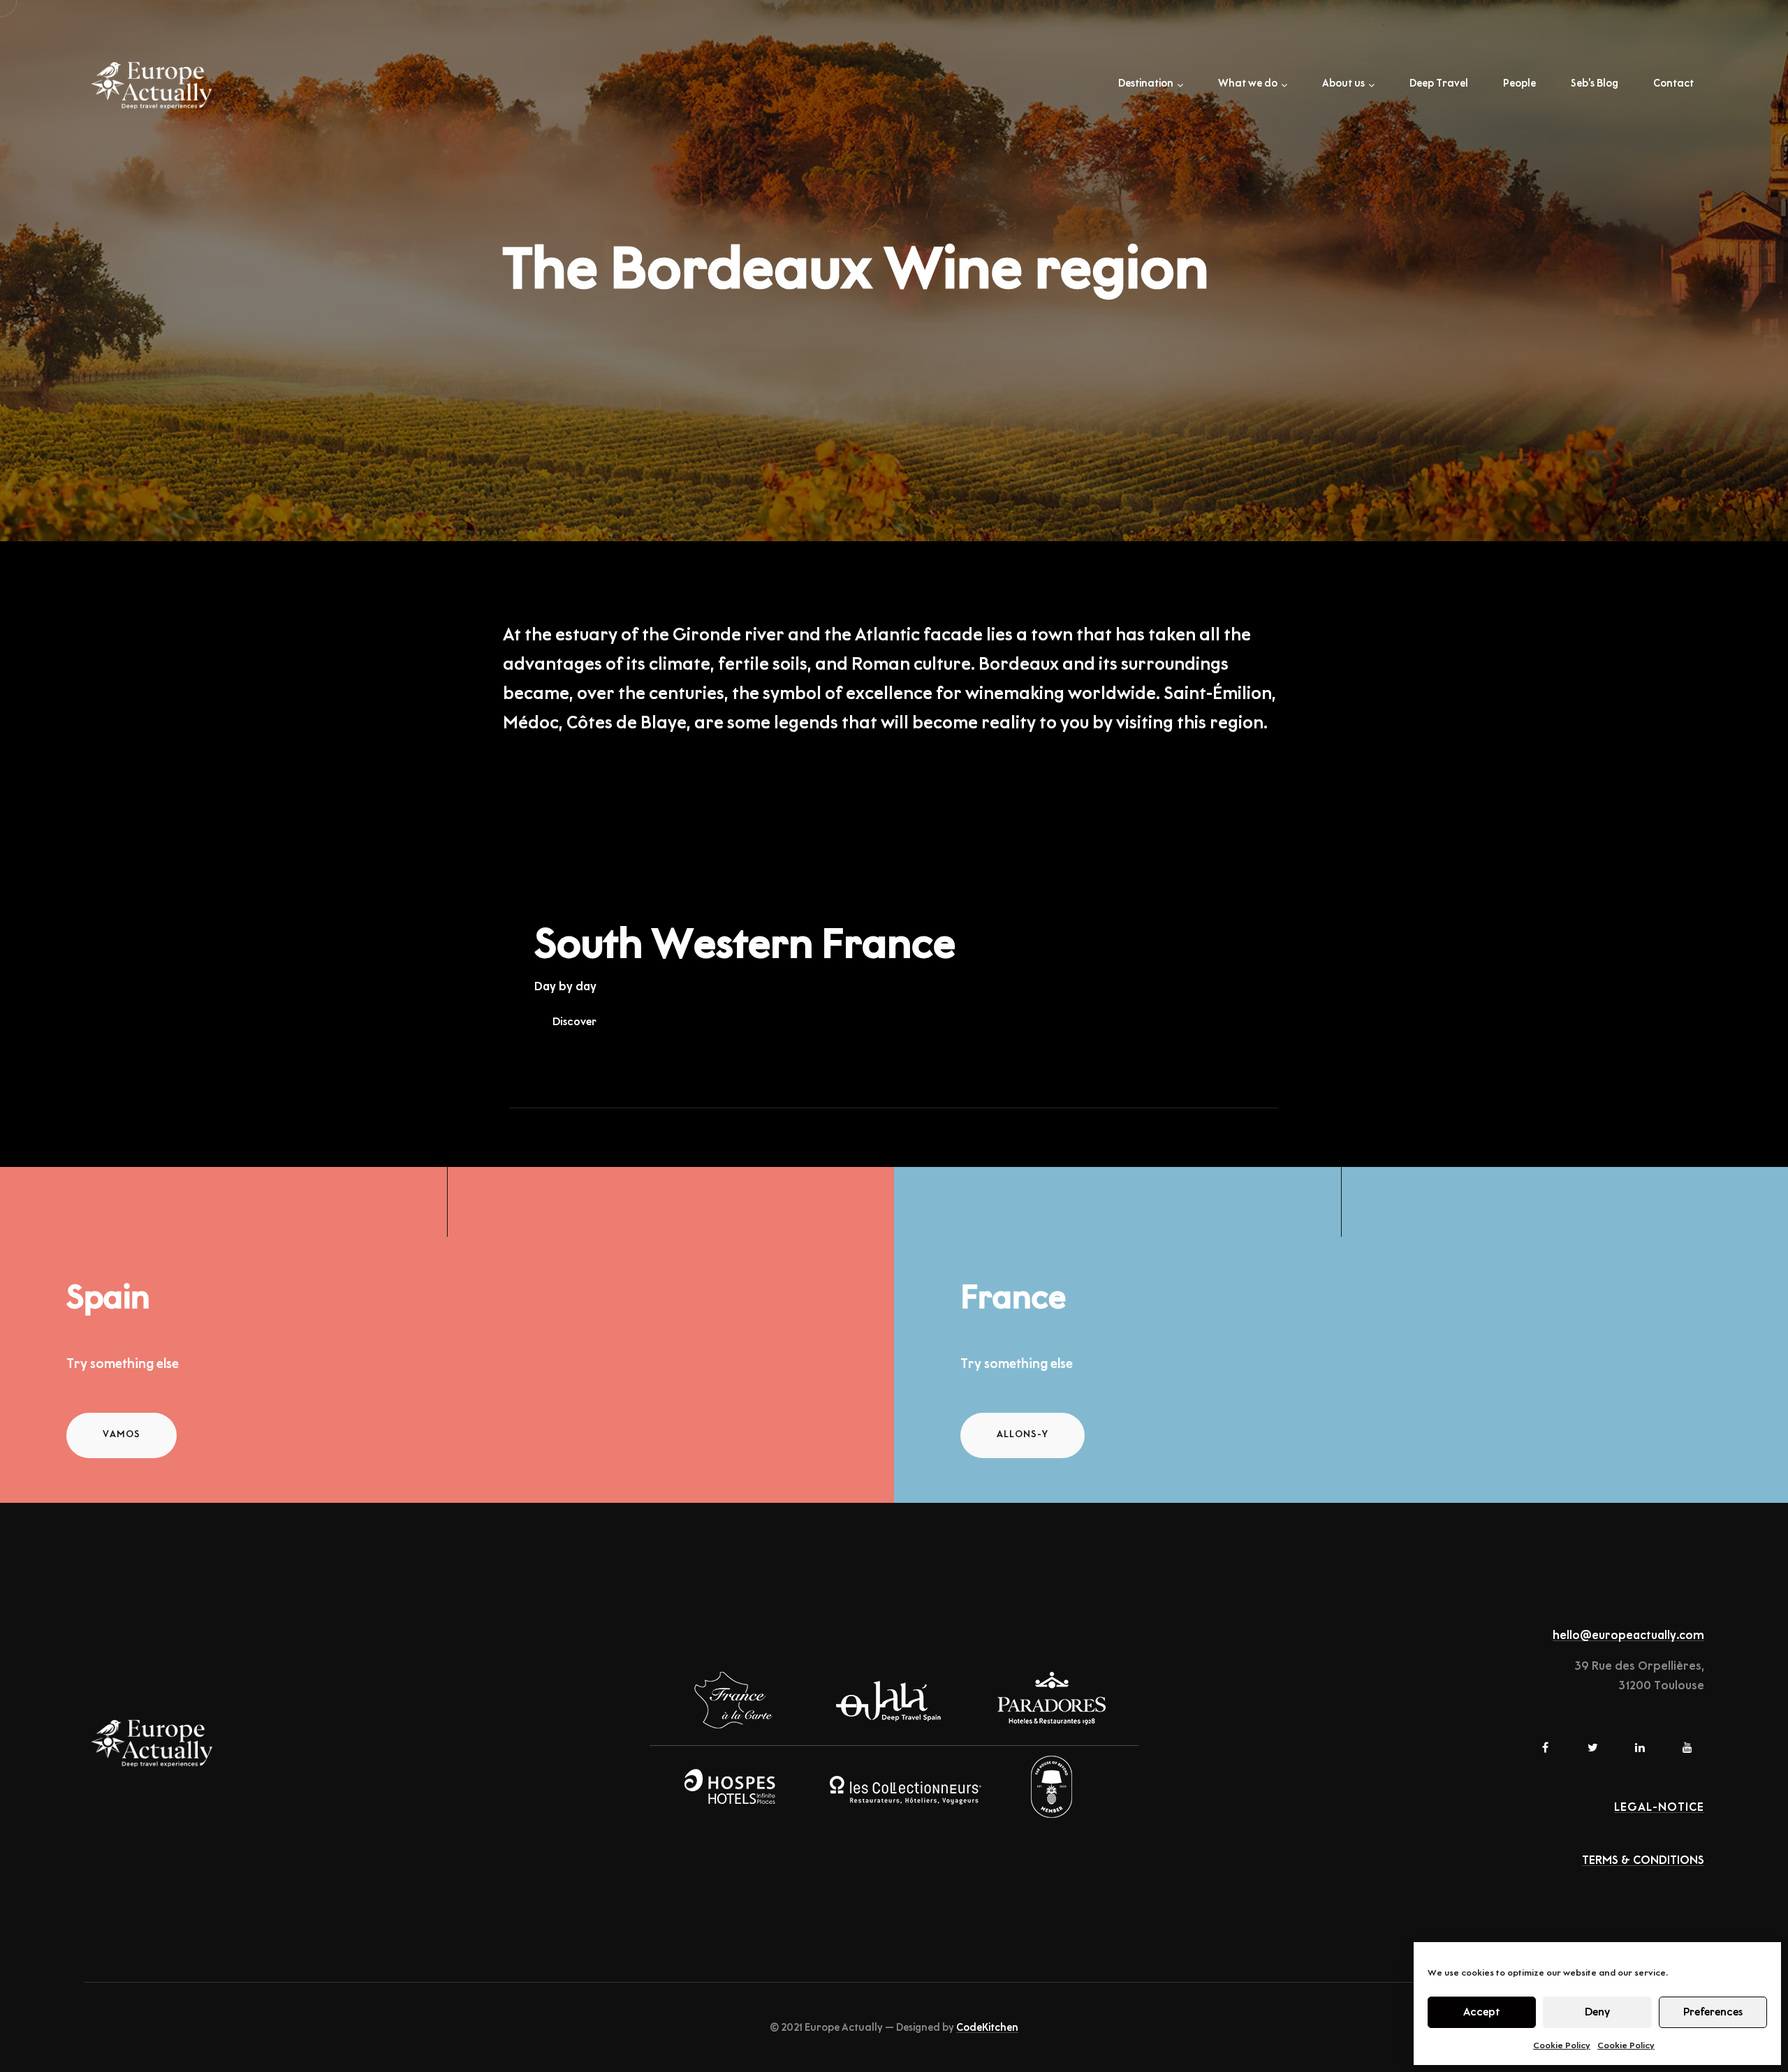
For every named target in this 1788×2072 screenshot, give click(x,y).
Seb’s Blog (1595, 84)
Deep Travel (1439, 84)
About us (1343, 84)
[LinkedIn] (1640, 1747)
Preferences (1713, 2012)
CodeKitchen (987, 2028)
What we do (1248, 84)
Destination (1146, 84)
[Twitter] (1592, 1747)
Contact (1673, 84)
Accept (1482, 2012)
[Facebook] (1545, 1747)
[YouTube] (1687, 1747)
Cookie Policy (1562, 2045)
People (1519, 84)
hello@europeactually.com (1628, 1636)
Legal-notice (1659, 1807)
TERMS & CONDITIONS (1643, 1860)
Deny (1597, 2012)
